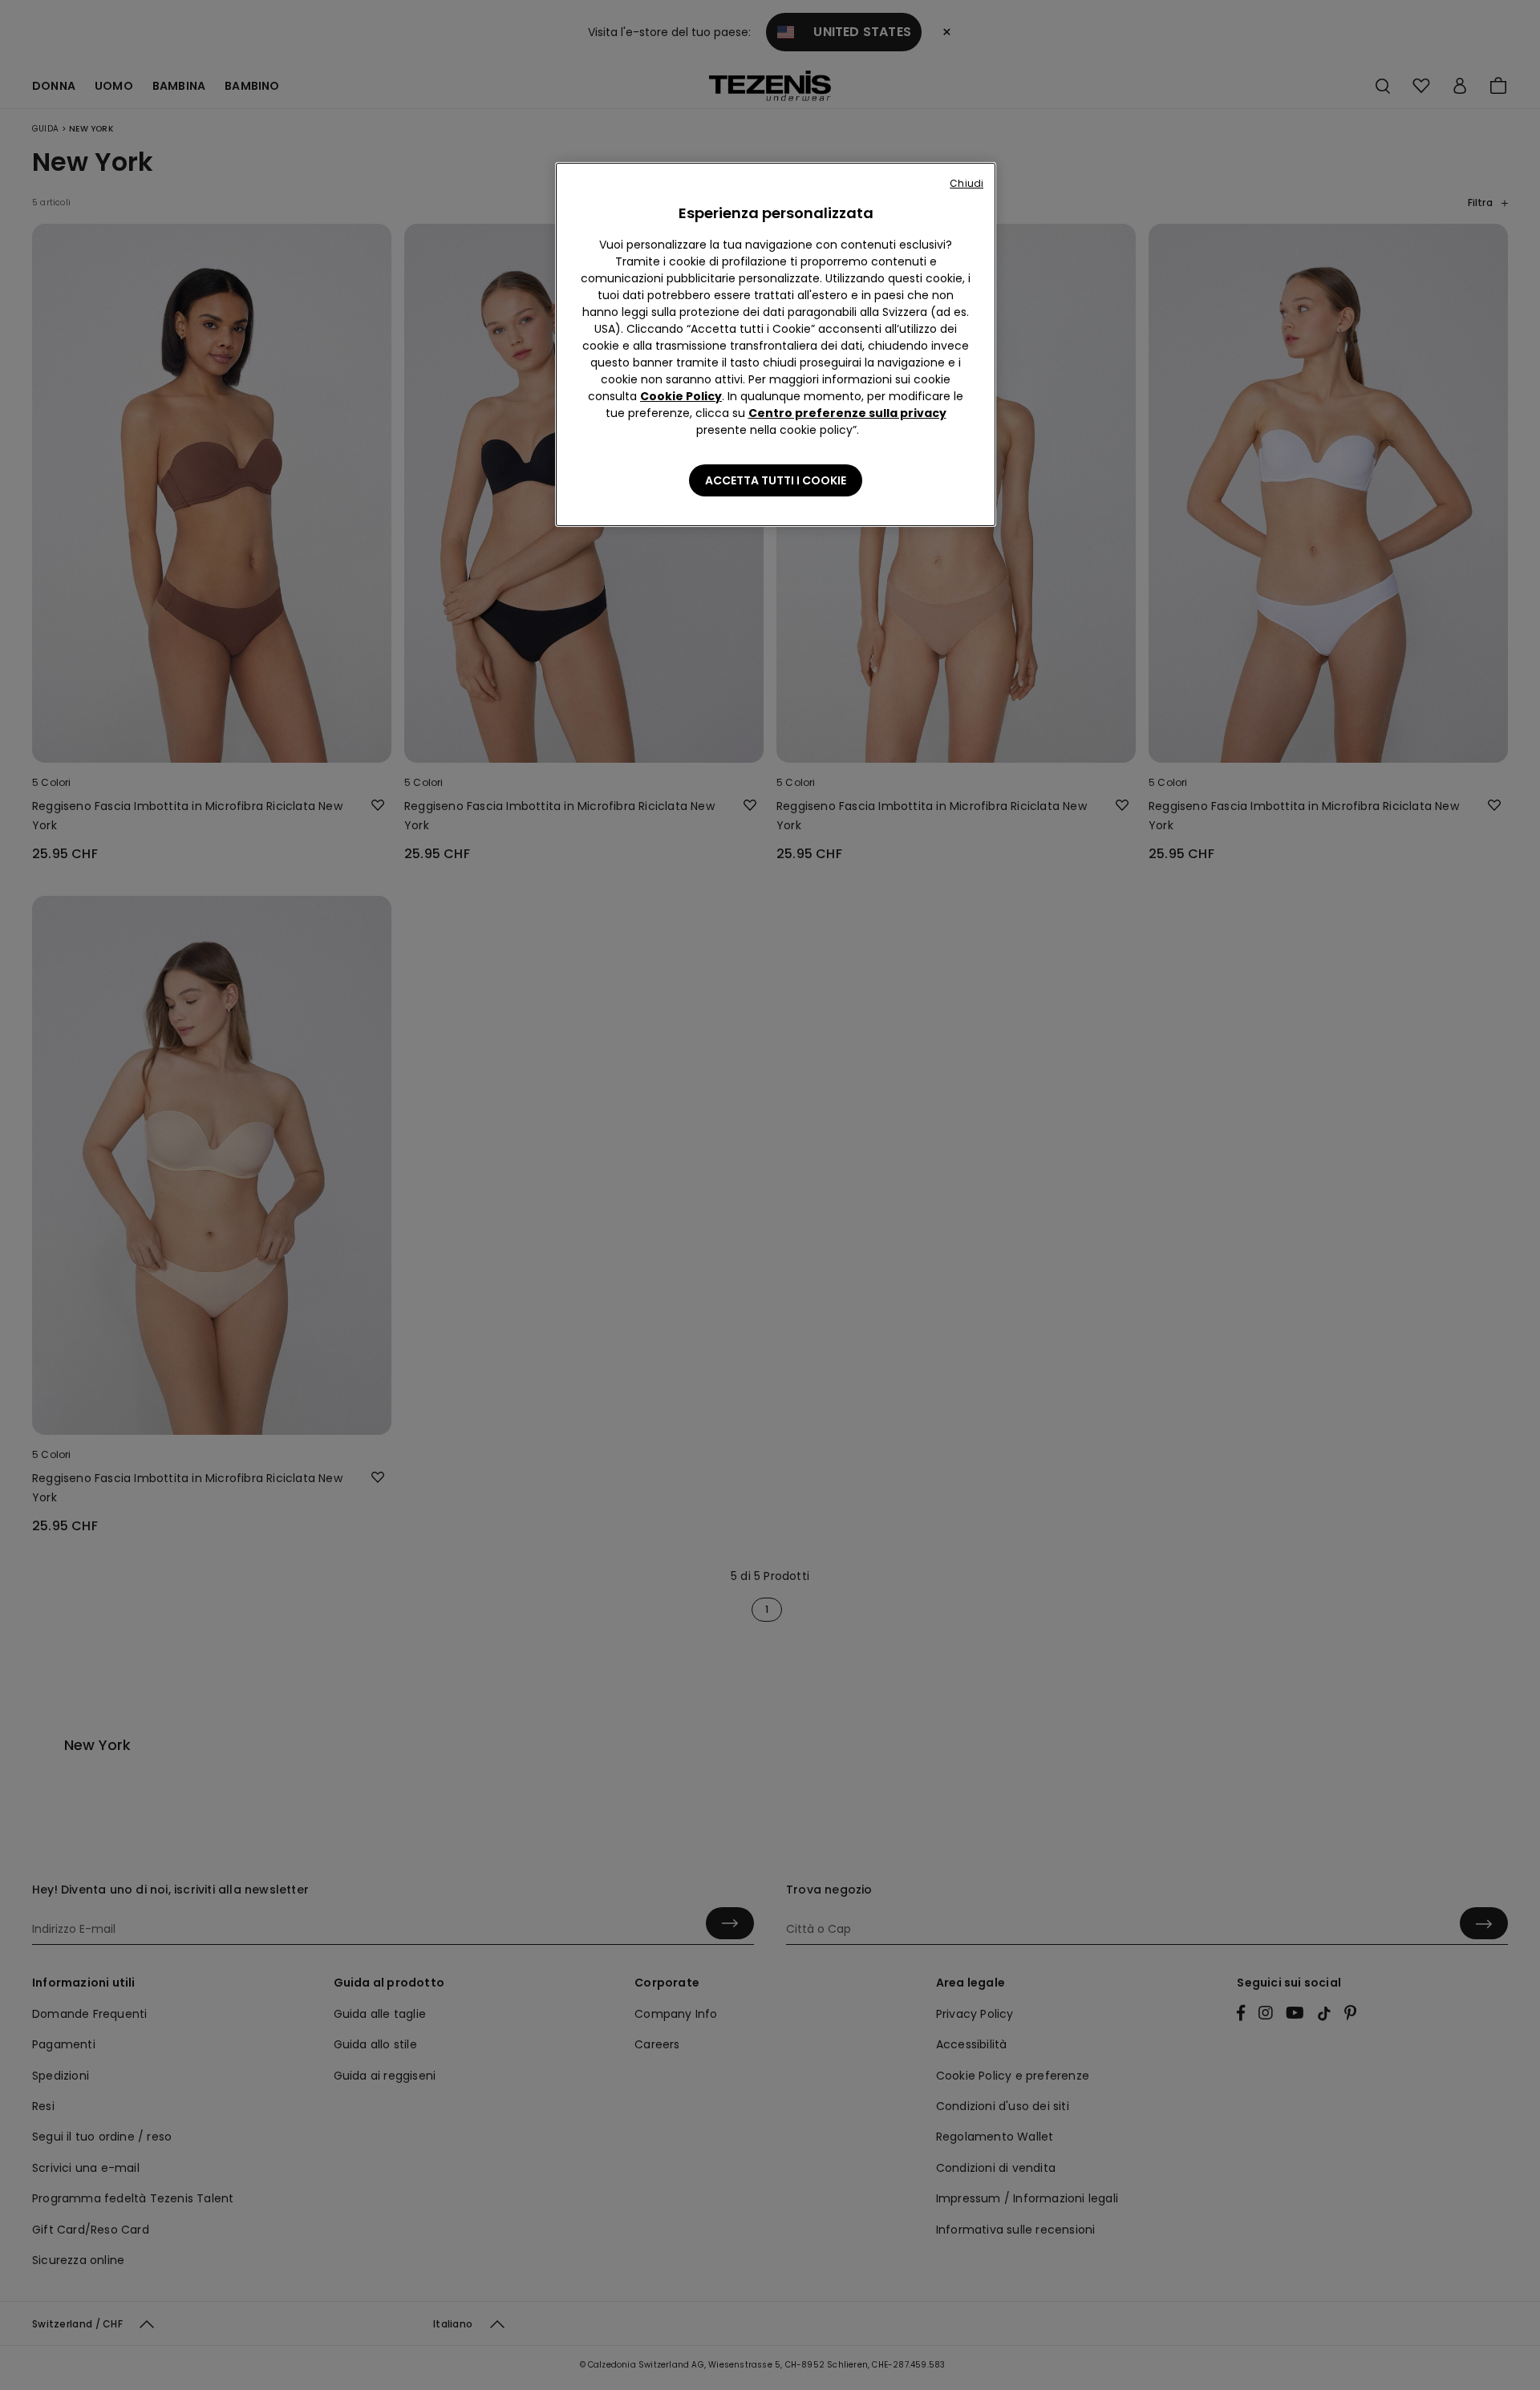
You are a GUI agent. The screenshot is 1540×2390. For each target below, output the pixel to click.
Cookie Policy (681, 396)
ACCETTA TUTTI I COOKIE (776, 480)
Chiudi (967, 183)
